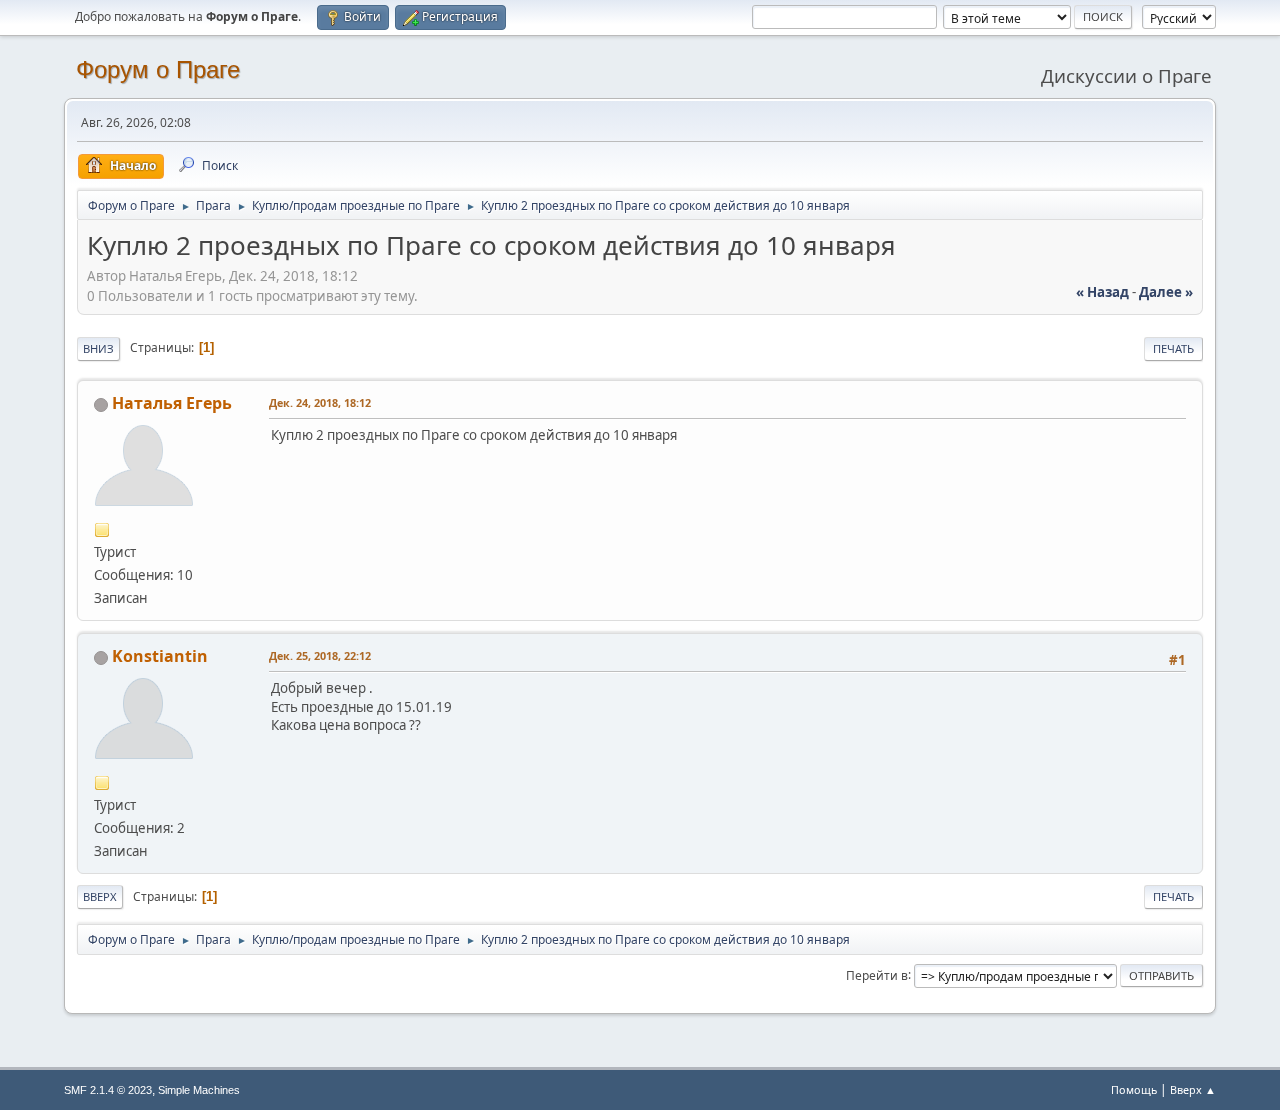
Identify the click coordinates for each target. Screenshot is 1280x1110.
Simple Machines (199, 1090)
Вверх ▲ (1193, 1089)
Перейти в (877, 974)
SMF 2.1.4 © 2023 (108, 1090)
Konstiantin (160, 656)
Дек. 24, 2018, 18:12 (320, 402)
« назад (1102, 292)
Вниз (98, 348)
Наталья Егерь (172, 403)
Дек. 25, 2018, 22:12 (320, 655)
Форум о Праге (158, 69)
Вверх (100, 896)
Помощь (1134, 1089)
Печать (1173, 348)
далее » (1166, 292)
